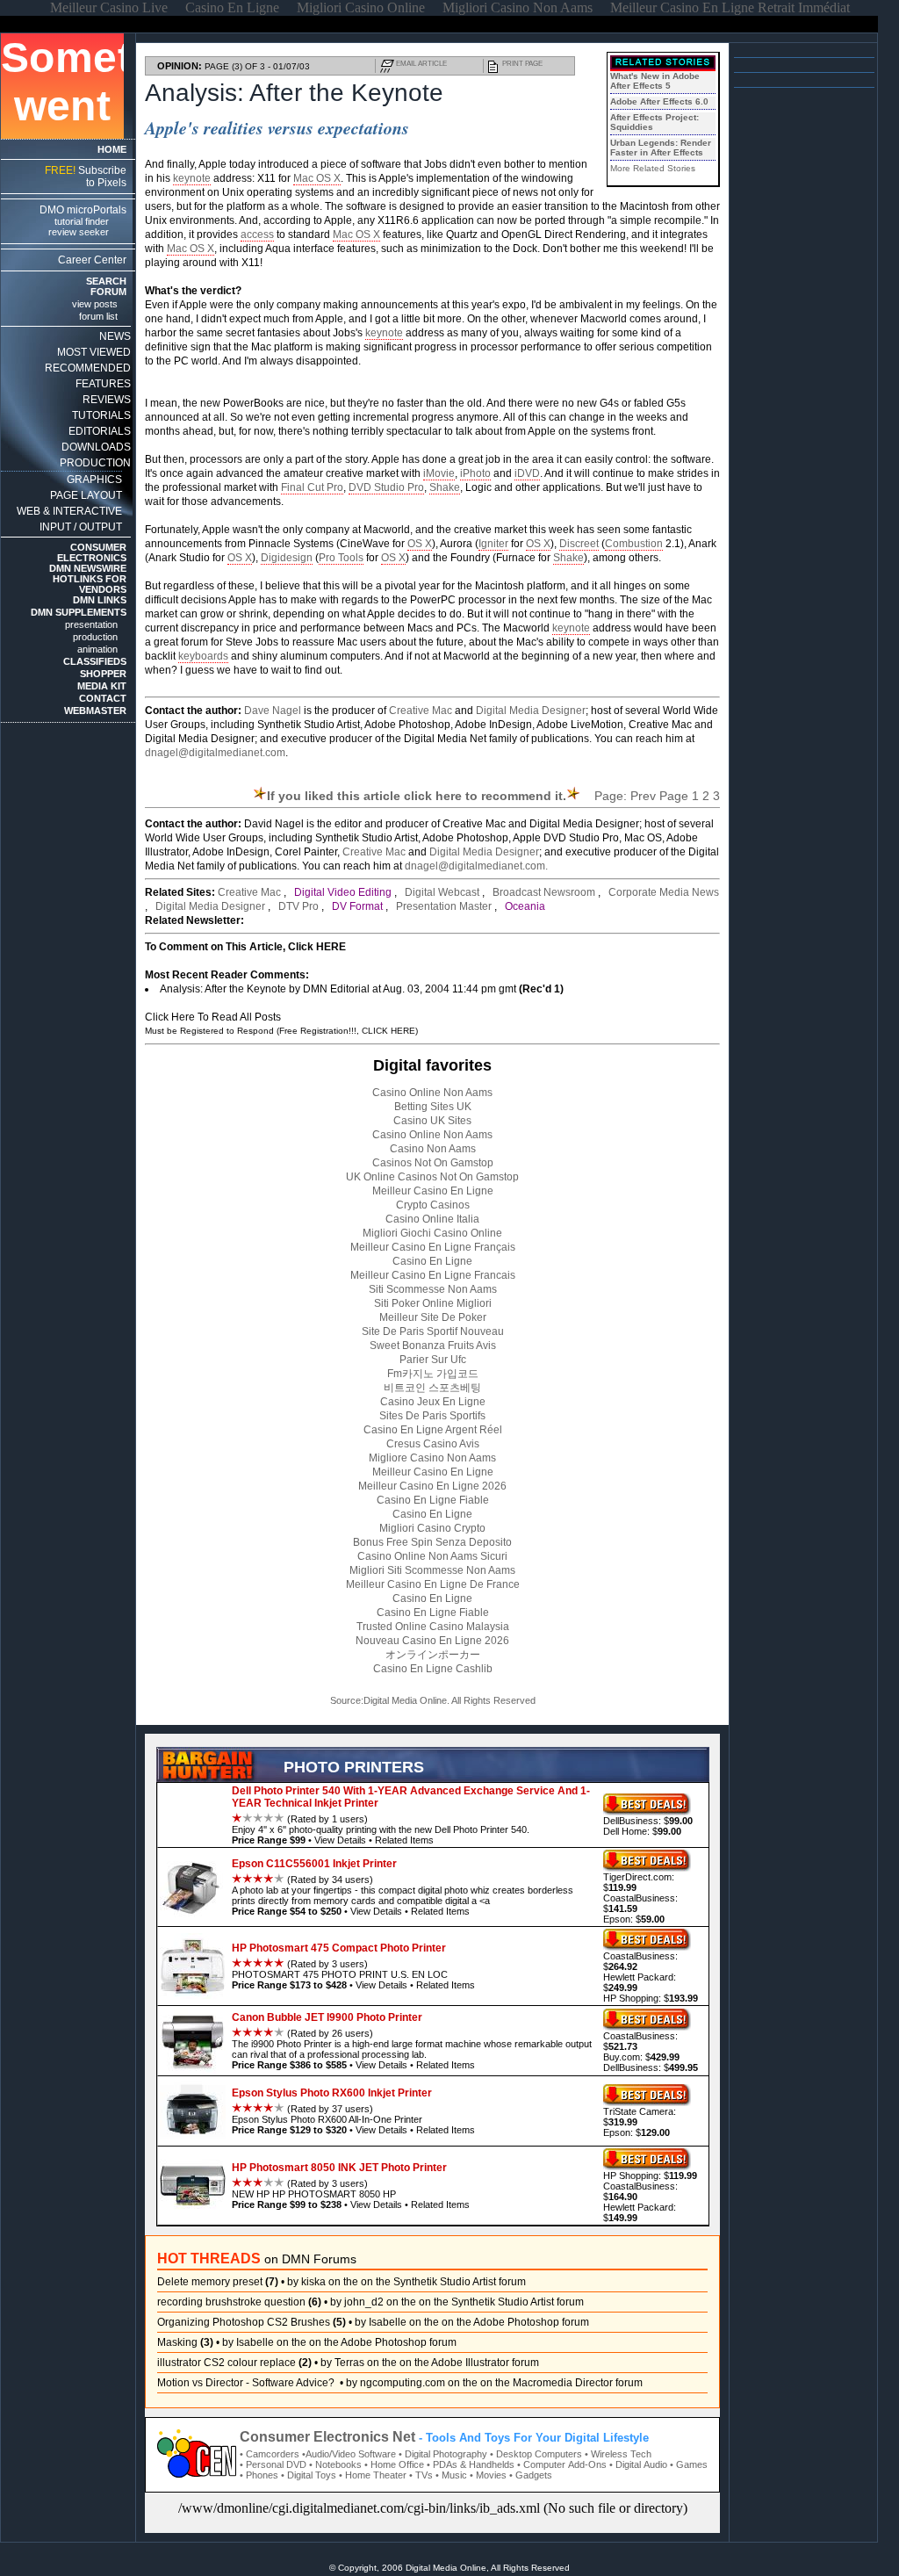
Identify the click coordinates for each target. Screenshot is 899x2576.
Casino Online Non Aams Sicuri (432, 1556)
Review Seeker (79, 232)
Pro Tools (341, 558)
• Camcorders (270, 2454)
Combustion (634, 544)
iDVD (527, 473)
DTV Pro (298, 906)
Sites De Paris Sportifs (432, 1416)
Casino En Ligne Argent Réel (433, 1430)
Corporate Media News (664, 892)
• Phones (259, 2475)
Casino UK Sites (432, 1121)
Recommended (88, 368)
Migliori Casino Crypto (432, 1528)
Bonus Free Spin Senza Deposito (432, 1542)
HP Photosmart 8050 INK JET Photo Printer (339, 2168)
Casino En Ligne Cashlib (433, 1669)
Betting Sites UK (433, 1107)
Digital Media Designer (531, 711)
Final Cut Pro (312, 487)
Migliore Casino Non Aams (432, 1458)
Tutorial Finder (82, 221)
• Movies (488, 2475)
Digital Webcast (442, 892)
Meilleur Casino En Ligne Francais (433, 1275)
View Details (340, 1840)
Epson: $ (634, 1919)
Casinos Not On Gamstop (433, 1163)
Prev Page (659, 796)
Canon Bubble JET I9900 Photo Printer (327, 2017)
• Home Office (394, 2464)
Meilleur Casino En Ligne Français (433, 1247)
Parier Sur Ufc (433, 1360)
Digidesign (287, 558)
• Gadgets (531, 2475)
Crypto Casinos (433, 1205)
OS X (420, 544)
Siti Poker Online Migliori (433, 1303)
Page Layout (86, 495)
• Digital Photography (443, 2454)
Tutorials (101, 415)
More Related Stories (653, 168)
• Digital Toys (309, 2475)
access (257, 235)
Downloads (96, 447)
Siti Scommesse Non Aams (433, 1289)
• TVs (421, 2475)
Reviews (107, 400)
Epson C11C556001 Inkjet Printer (314, 1864)
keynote (192, 178)
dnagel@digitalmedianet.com (215, 753)
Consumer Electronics (92, 552)
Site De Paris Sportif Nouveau (433, 1331)
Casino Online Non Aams (432, 1093)
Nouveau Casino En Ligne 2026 (432, 1641)
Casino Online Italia (432, 1219)
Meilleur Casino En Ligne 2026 (432, 1486)
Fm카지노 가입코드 (433, 1374)
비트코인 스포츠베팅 (432, 1388)
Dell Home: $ (642, 1831)
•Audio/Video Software (349, 2454)
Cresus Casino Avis (433, 1444)
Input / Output (81, 527)
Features (103, 384)
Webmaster (95, 711)
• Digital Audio (638, 2464)
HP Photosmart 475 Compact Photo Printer (339, 1948)
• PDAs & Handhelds (471, 2464)
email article (421, 64)
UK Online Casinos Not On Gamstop (432, 1177)
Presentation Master (444, 906)
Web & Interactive (69, 511)
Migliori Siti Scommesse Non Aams (432, 1570)
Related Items (404, 1840)
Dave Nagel (273, 711)
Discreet (579, 544)
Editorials (100, 431)
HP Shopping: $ (651, 1998)
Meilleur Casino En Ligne (433, 1191)
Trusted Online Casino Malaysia (433, 1627)
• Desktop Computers (536, 2454)
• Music (451, 2475)
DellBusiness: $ (648, 1821)
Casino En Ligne (432, 1261)
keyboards (203, 656)
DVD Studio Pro (386, 487)
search (106, 281)
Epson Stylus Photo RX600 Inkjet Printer (332, 2093)
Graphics (94, 480)
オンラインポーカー (433, 1655)
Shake (445, 487)
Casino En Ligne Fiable (433, 1500)
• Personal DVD (273, 2464)
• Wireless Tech (618, 2454)
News (115, 336)
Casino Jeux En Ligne (433, 1402)
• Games (689, 2464)
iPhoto (475, 473)
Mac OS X (317, 178)
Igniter (493, 544)
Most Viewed (94, 352)
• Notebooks (335, 2464)
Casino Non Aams (433, 1149)
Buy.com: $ (641, 2057)
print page (522, 64)
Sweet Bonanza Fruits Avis (433, 1346)
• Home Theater (373, 2475)
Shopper (103, 674)
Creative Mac (421, 711)
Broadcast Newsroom (544, 892)
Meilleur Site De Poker (433, 1317)
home (112, 149)
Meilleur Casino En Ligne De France (433, 1584)
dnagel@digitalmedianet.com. (476, 866)
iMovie (439, 473)
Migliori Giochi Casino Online (432, 1233)
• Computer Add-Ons (562, 2464)
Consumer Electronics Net (327, 2437)
